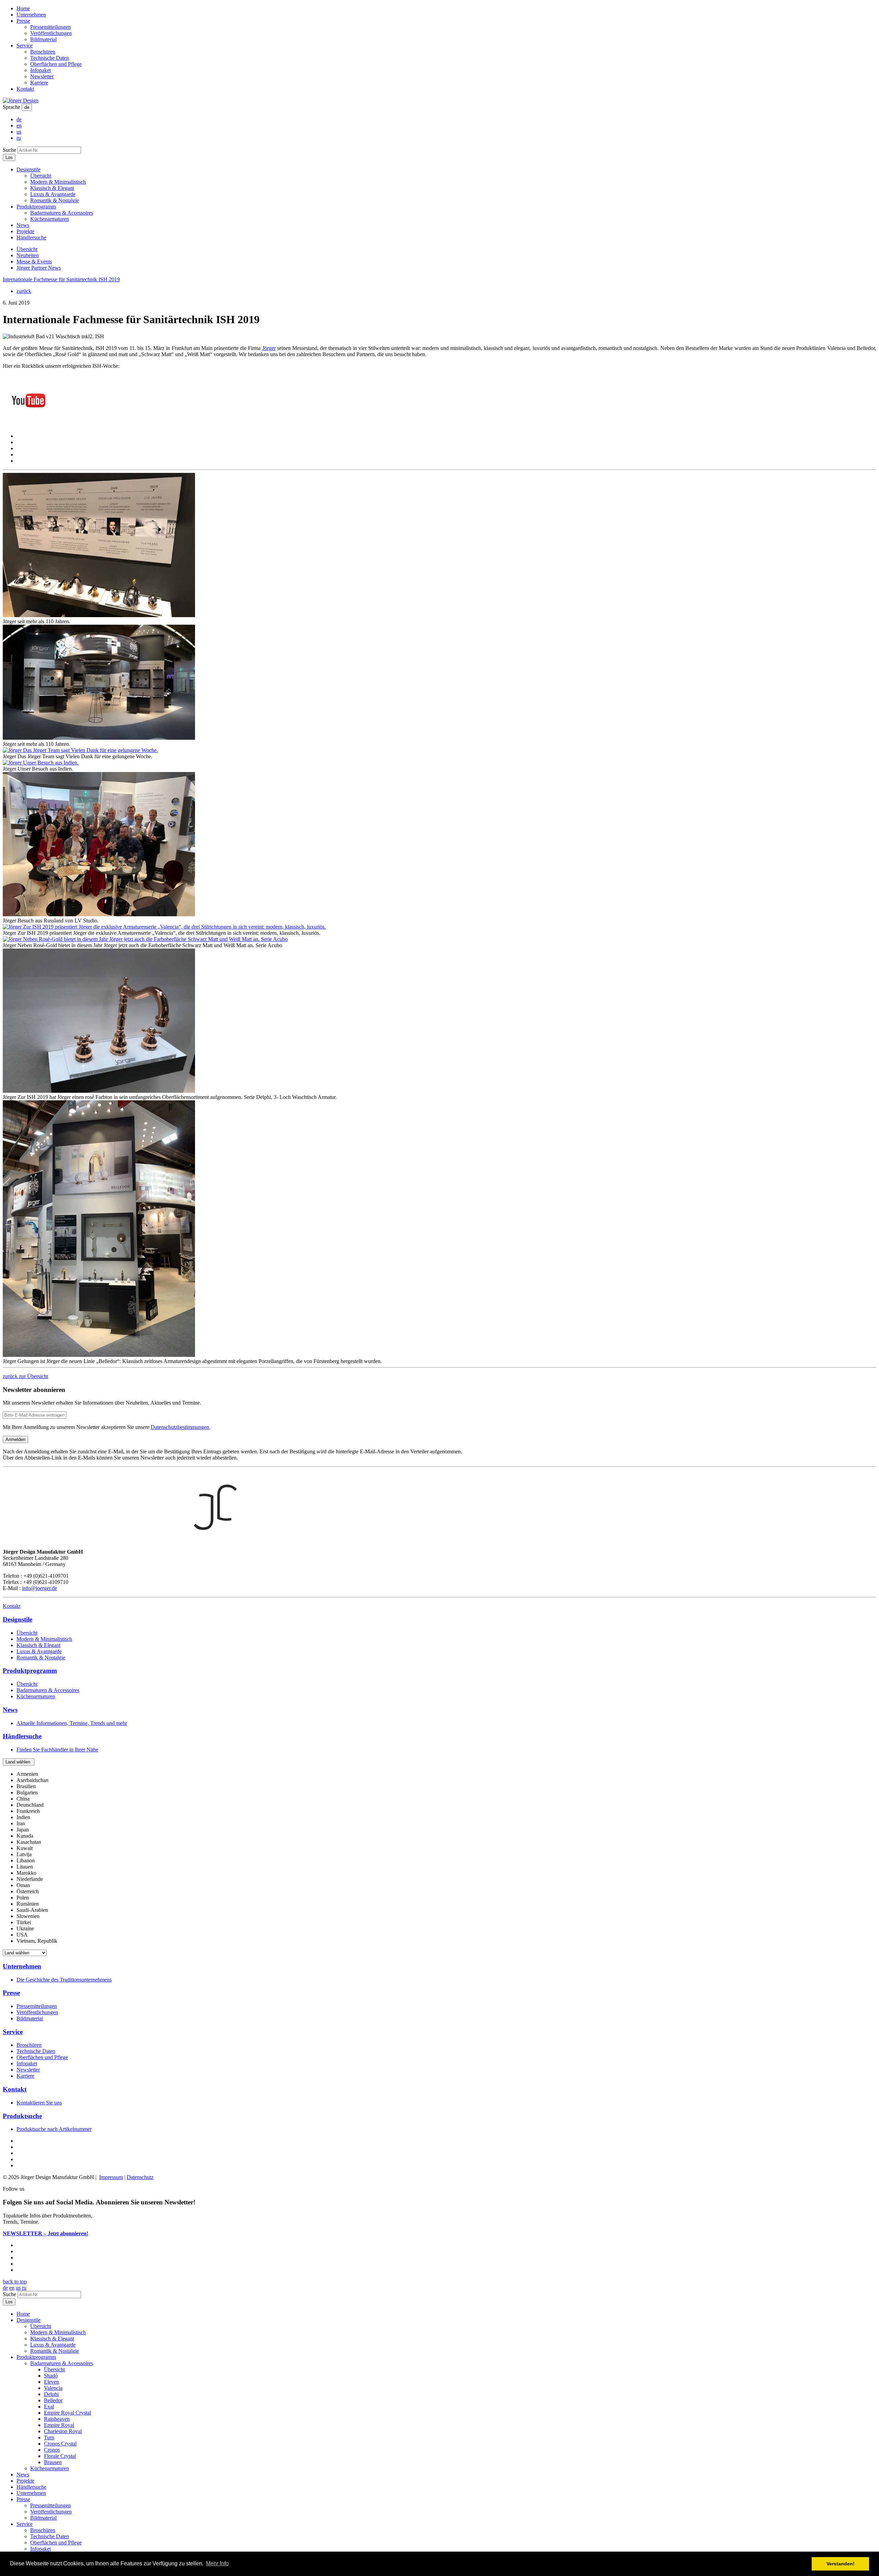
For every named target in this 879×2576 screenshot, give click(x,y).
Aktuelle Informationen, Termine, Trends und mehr (72, 1723)
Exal (49, 2407)
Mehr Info (217, 2563)
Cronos (52, 2450)
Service (25, 46)
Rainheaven (57, 2419)
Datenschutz (140, 2177)
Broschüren (43, 52)
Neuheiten (28, 255)
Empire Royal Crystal (67, 2413)
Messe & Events (34, 262)
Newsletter (42, 76)
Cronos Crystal (60, 2444)
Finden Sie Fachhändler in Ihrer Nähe (57, 1750)
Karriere (39, 83)
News (23, 225)
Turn (49, 2437)
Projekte (25, 231)
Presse (23, 21)
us (19, 132)
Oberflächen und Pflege (56, 64)
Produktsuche (22, 2116)
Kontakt (25, 89)
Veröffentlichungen (51, 33)
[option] (27, 1774)
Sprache (12, 107)
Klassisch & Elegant (52, 188)
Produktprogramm (36, 207)
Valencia (53, 2388)
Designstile (28, 169)
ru (19, 138)
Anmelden (15, 1439)
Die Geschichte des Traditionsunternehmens (64, 1980)
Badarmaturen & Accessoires (62, 213)
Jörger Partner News (39, 268)
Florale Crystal (60, 2456)
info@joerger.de (39, 1588)
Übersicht (41, 176)
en (19, 126)
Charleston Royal (63, 2431)
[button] (19, 1762)
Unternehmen (31, 15)
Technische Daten (50, 58)
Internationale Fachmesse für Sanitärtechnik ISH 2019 (61, 279)
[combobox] (439, 1858)
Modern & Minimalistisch (58, 182)
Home (23, 8)
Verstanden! (841, 2564)
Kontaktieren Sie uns (39, 2103)
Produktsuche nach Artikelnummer (54, 2129)
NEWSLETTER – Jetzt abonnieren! (45, 2233)
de (27, 107)
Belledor (53, 2400)
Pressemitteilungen (50, 27)
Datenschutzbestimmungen (180, 1427)
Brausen (53, 2462)
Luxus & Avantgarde (53, 194)
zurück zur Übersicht (25, 1376)
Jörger (269, 348)
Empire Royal (59, 2425)
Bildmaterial (43, 39)
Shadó (51, 2376)
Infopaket (41, 70)
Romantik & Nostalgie (55, 200)
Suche (9, 150)
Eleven (52, 2382)
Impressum (111, 2177)
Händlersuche (31, 237)
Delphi (51, 2394)
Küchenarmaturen (50, 219)
